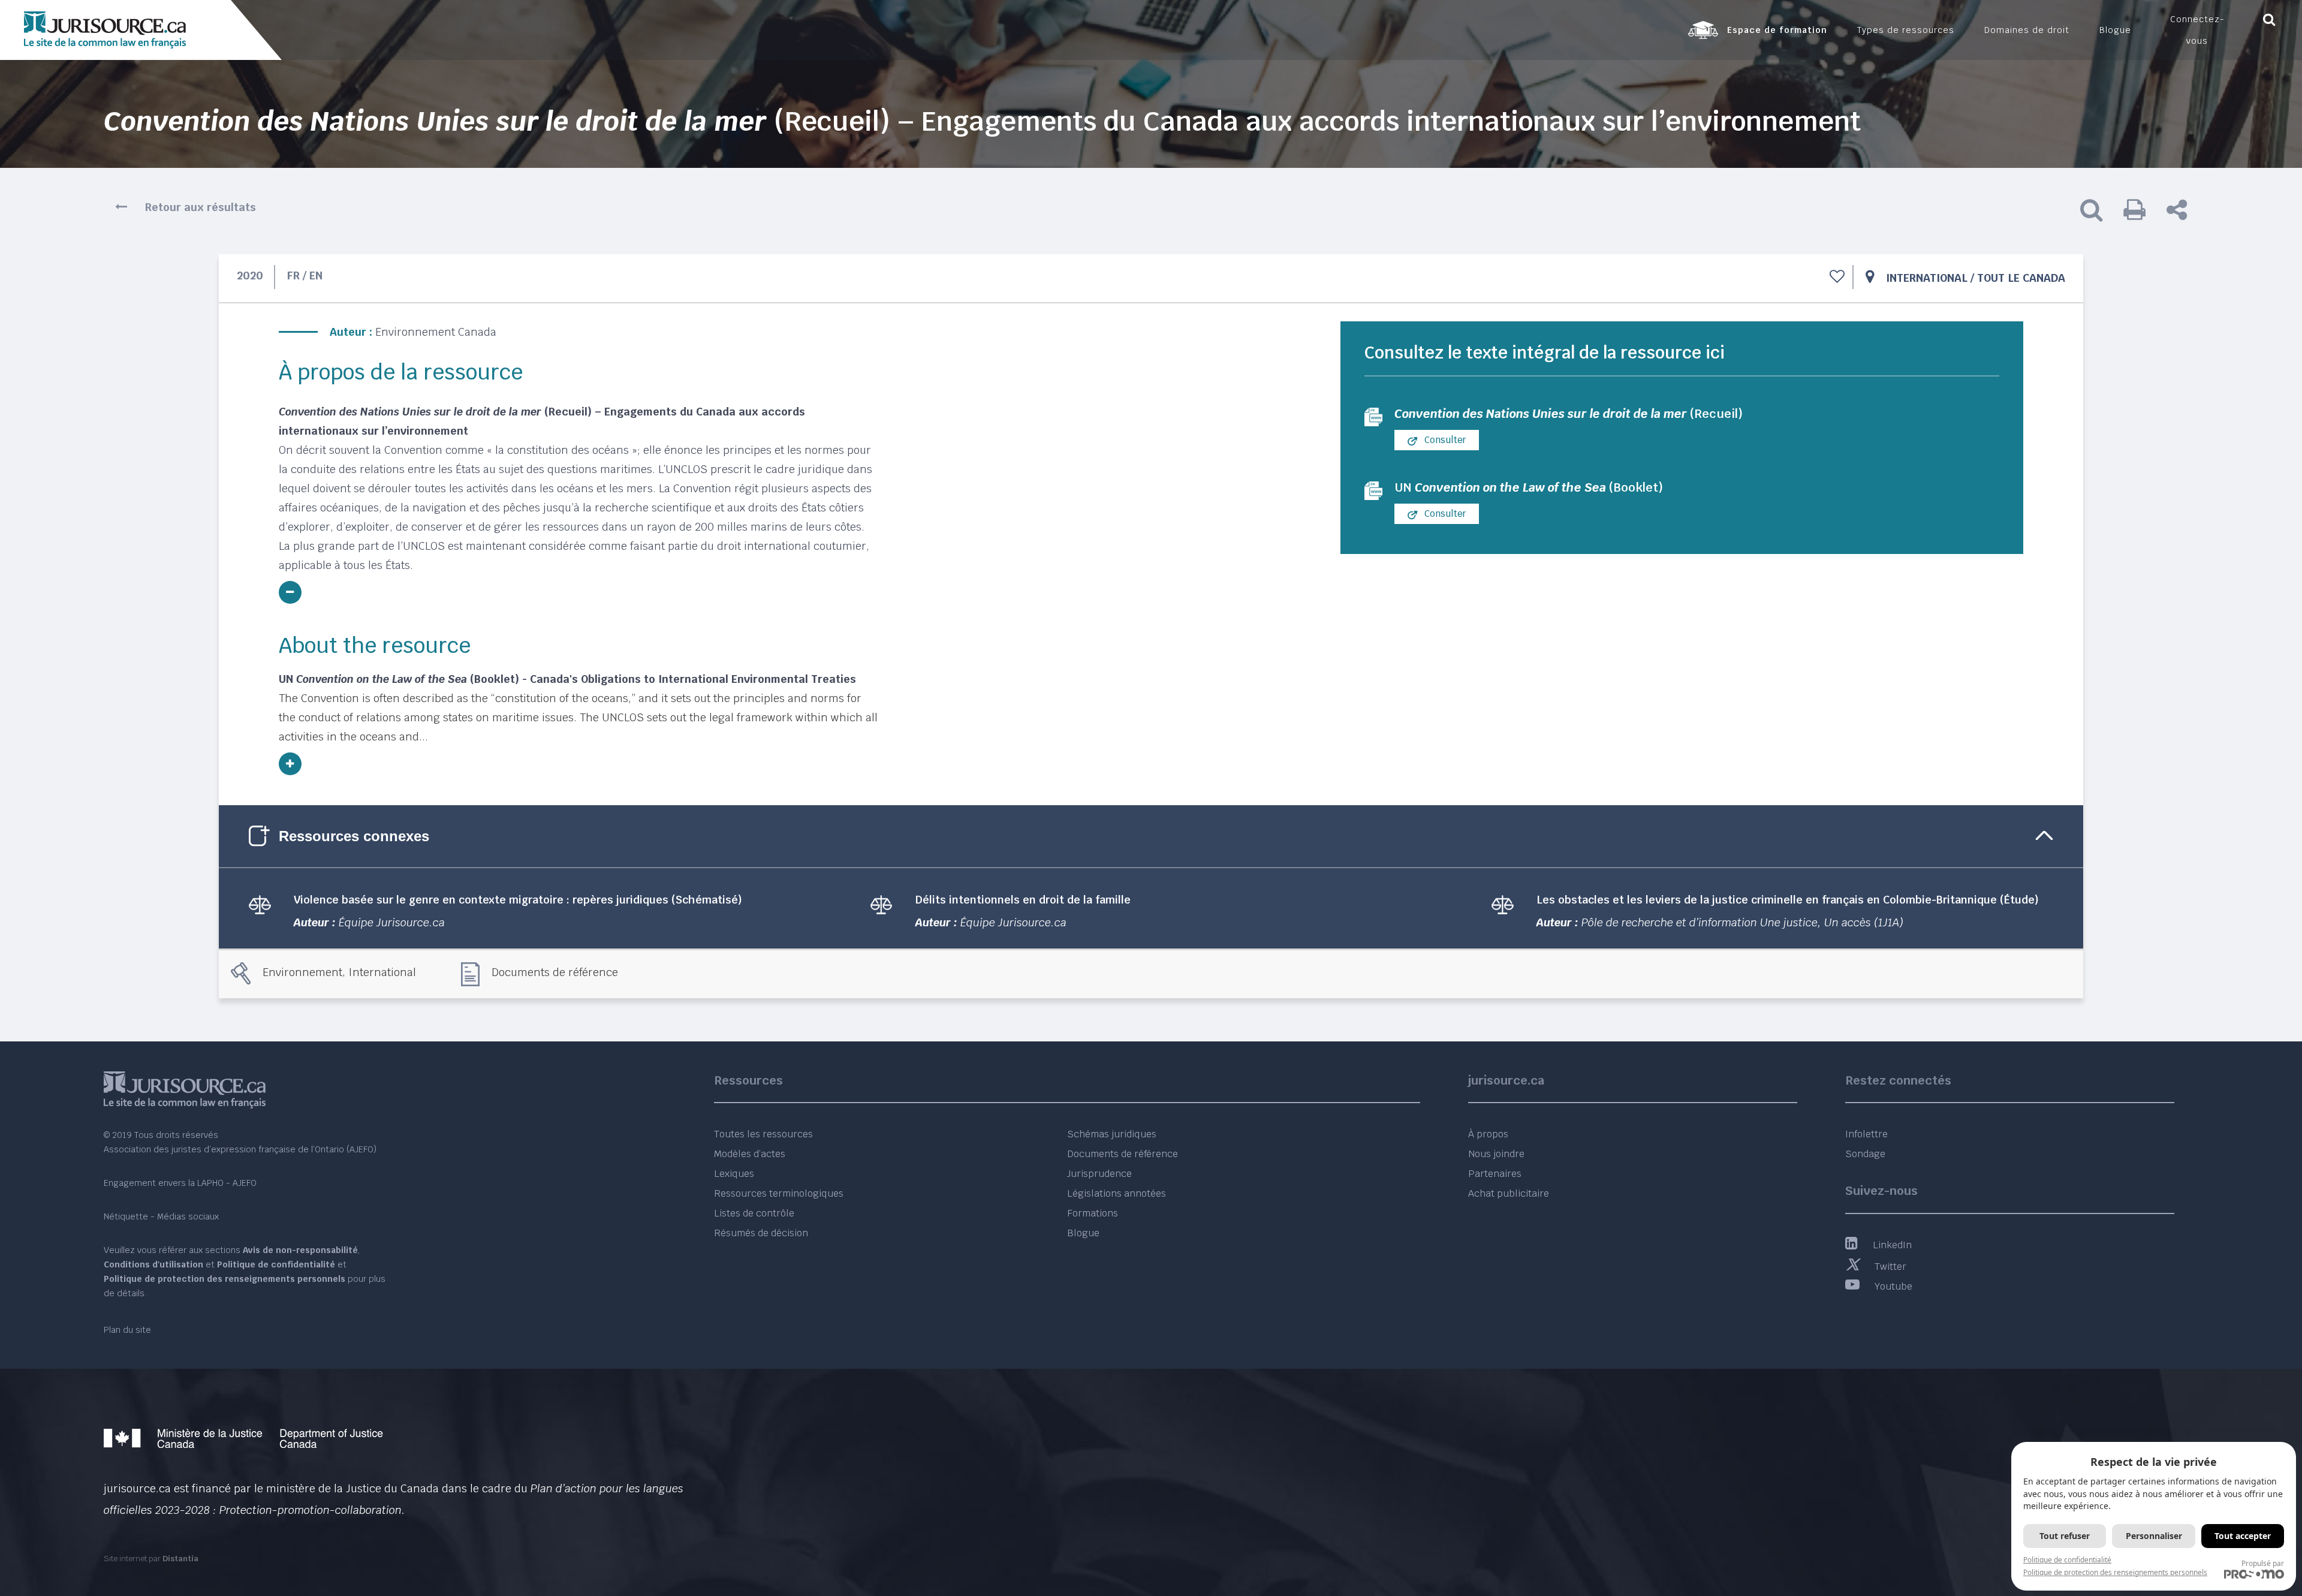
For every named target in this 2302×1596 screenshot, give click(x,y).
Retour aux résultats (201, 207)
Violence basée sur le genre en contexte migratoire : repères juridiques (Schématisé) (518, 900)
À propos (1488, 1134)
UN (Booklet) (1529, 487)
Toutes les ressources (763, 1134)
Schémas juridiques (1112, 1134)
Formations (1093, 1213)
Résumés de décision (761, 1233)
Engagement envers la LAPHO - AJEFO (180, 1183)
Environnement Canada (436, 332)
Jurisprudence (1099, 1174)
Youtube (1893, 1286)
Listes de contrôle (754, 1213)
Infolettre (1866, 1134)
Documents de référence (555, 972)
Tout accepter (2243, 1536)
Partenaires (1495, 1174)
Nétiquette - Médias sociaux (161, 1216)
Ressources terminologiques (779, 1193)
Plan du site (127, 1330)
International (1927, 278)
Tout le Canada (2021, 278)
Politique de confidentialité (2067, 1560)
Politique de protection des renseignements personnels (2115, 1572)
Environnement (302, 972)
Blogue (1083, 1233)
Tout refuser (2065, 1536)
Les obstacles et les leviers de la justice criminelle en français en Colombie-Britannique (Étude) (1788, 900)
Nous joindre (1496, 1154)
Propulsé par (2263, 1563)
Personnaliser (2154, 1536)
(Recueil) (1569, 414)
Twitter (1890, 1267)
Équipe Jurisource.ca (392, 922)
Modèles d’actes (750, 1154)
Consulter (1444, 440)
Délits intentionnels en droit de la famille (1023, 900)
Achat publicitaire (1509, 1193)
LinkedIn (1892, 1245)
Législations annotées (1117, 1193)
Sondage (1865, 1154)
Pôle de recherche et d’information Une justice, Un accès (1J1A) (1742, 922)
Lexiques (734, 1174)
